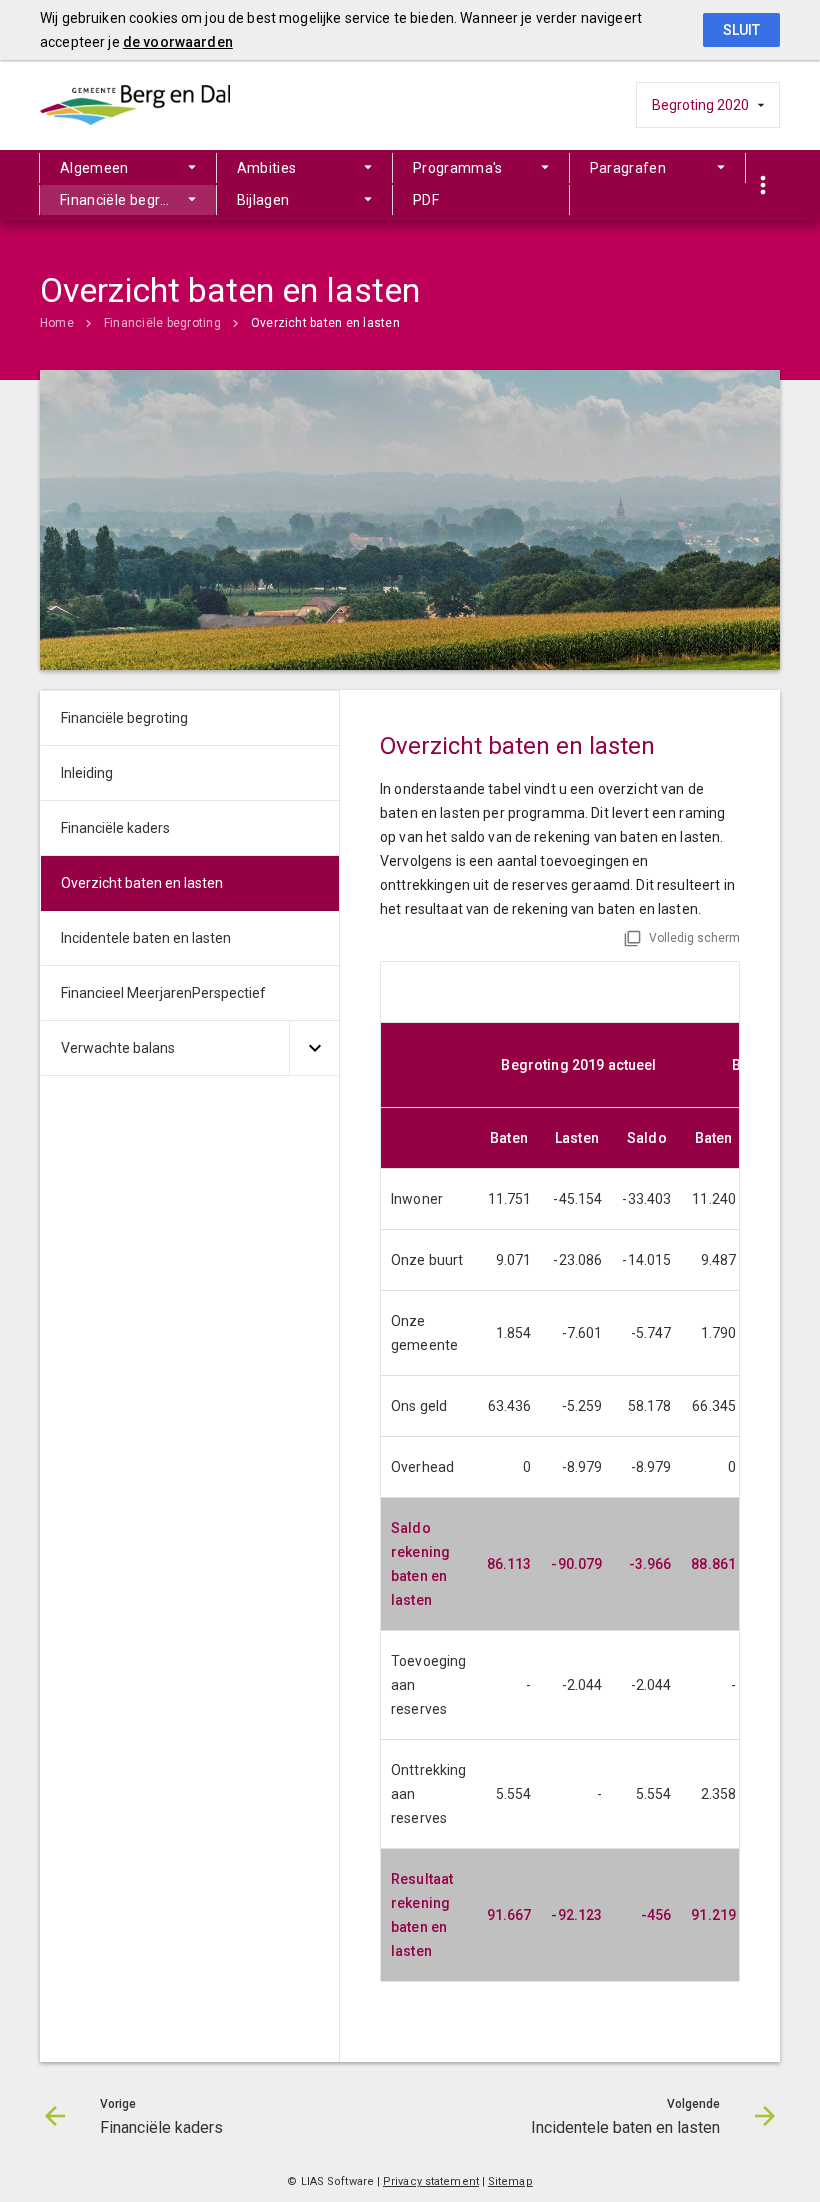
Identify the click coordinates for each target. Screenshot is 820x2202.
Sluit (741, 30)
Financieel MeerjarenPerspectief (163, 993)
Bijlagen (263, 200)
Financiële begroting (127, 200)
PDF (426, 200)
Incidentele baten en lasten (146, 938)
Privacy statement (431, 2181)
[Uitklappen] (314, 1048)
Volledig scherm (694, 938)
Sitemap (510, 2181)
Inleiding (87, 773)
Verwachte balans (118, 1048)
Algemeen (94, 168)
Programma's (458, 168)
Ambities (267, 168)
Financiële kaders (115, 828)
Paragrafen (628, 168)
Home (57, 323)
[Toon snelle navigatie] (762, 185)
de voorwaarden (178, 42)
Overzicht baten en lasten (325, 323)
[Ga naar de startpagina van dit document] (135, 105)
